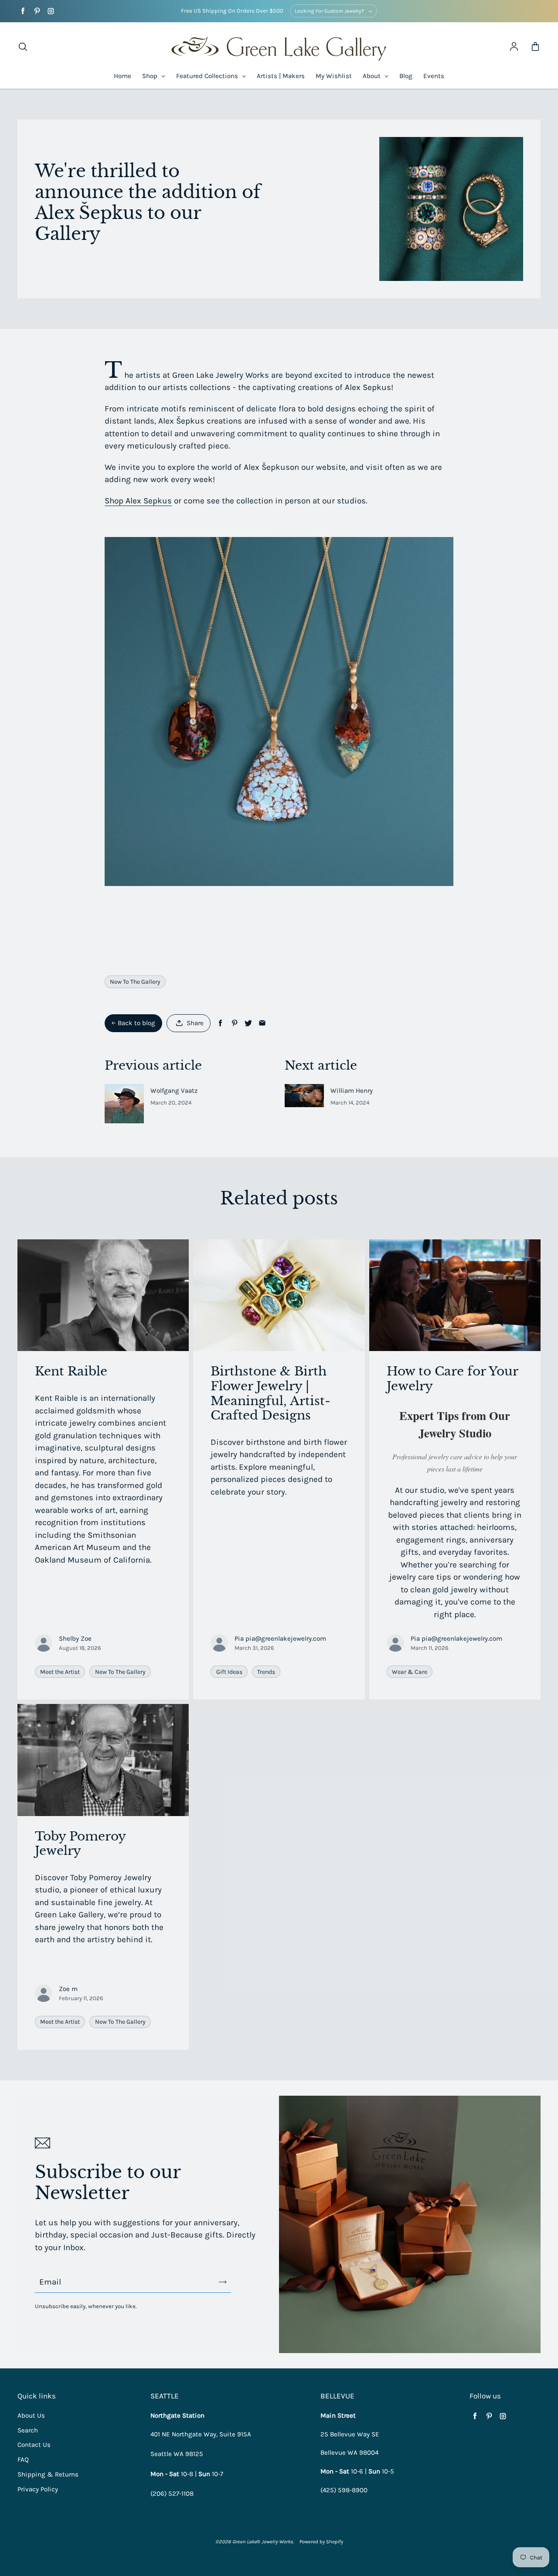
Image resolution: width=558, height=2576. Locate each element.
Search (28, 2430)
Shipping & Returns (48, 2474)
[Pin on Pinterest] (234, 1023)
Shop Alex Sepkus (138, 501)
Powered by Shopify (321, 2542)
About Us (31, 2415)
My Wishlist (334, 76)
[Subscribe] (223, 2282)
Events (434, 76)
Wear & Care (410, 1672)
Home (122, 76)
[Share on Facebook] (220, 1023)
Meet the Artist (60, 1672)
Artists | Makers (281, 76)
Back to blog (136, 1023)
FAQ (23, 2460)
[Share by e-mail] (262, 1023)
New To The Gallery (135, 982)
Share (195, 1023)
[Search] (23, 47)
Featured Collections (208, 76)
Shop (151, 76)
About (373, 76)
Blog (406, 76)
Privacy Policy (38, 2489)
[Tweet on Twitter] (248, 1023)
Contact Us (34, 2445)
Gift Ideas (229, 1672)
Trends (266, 1672)
